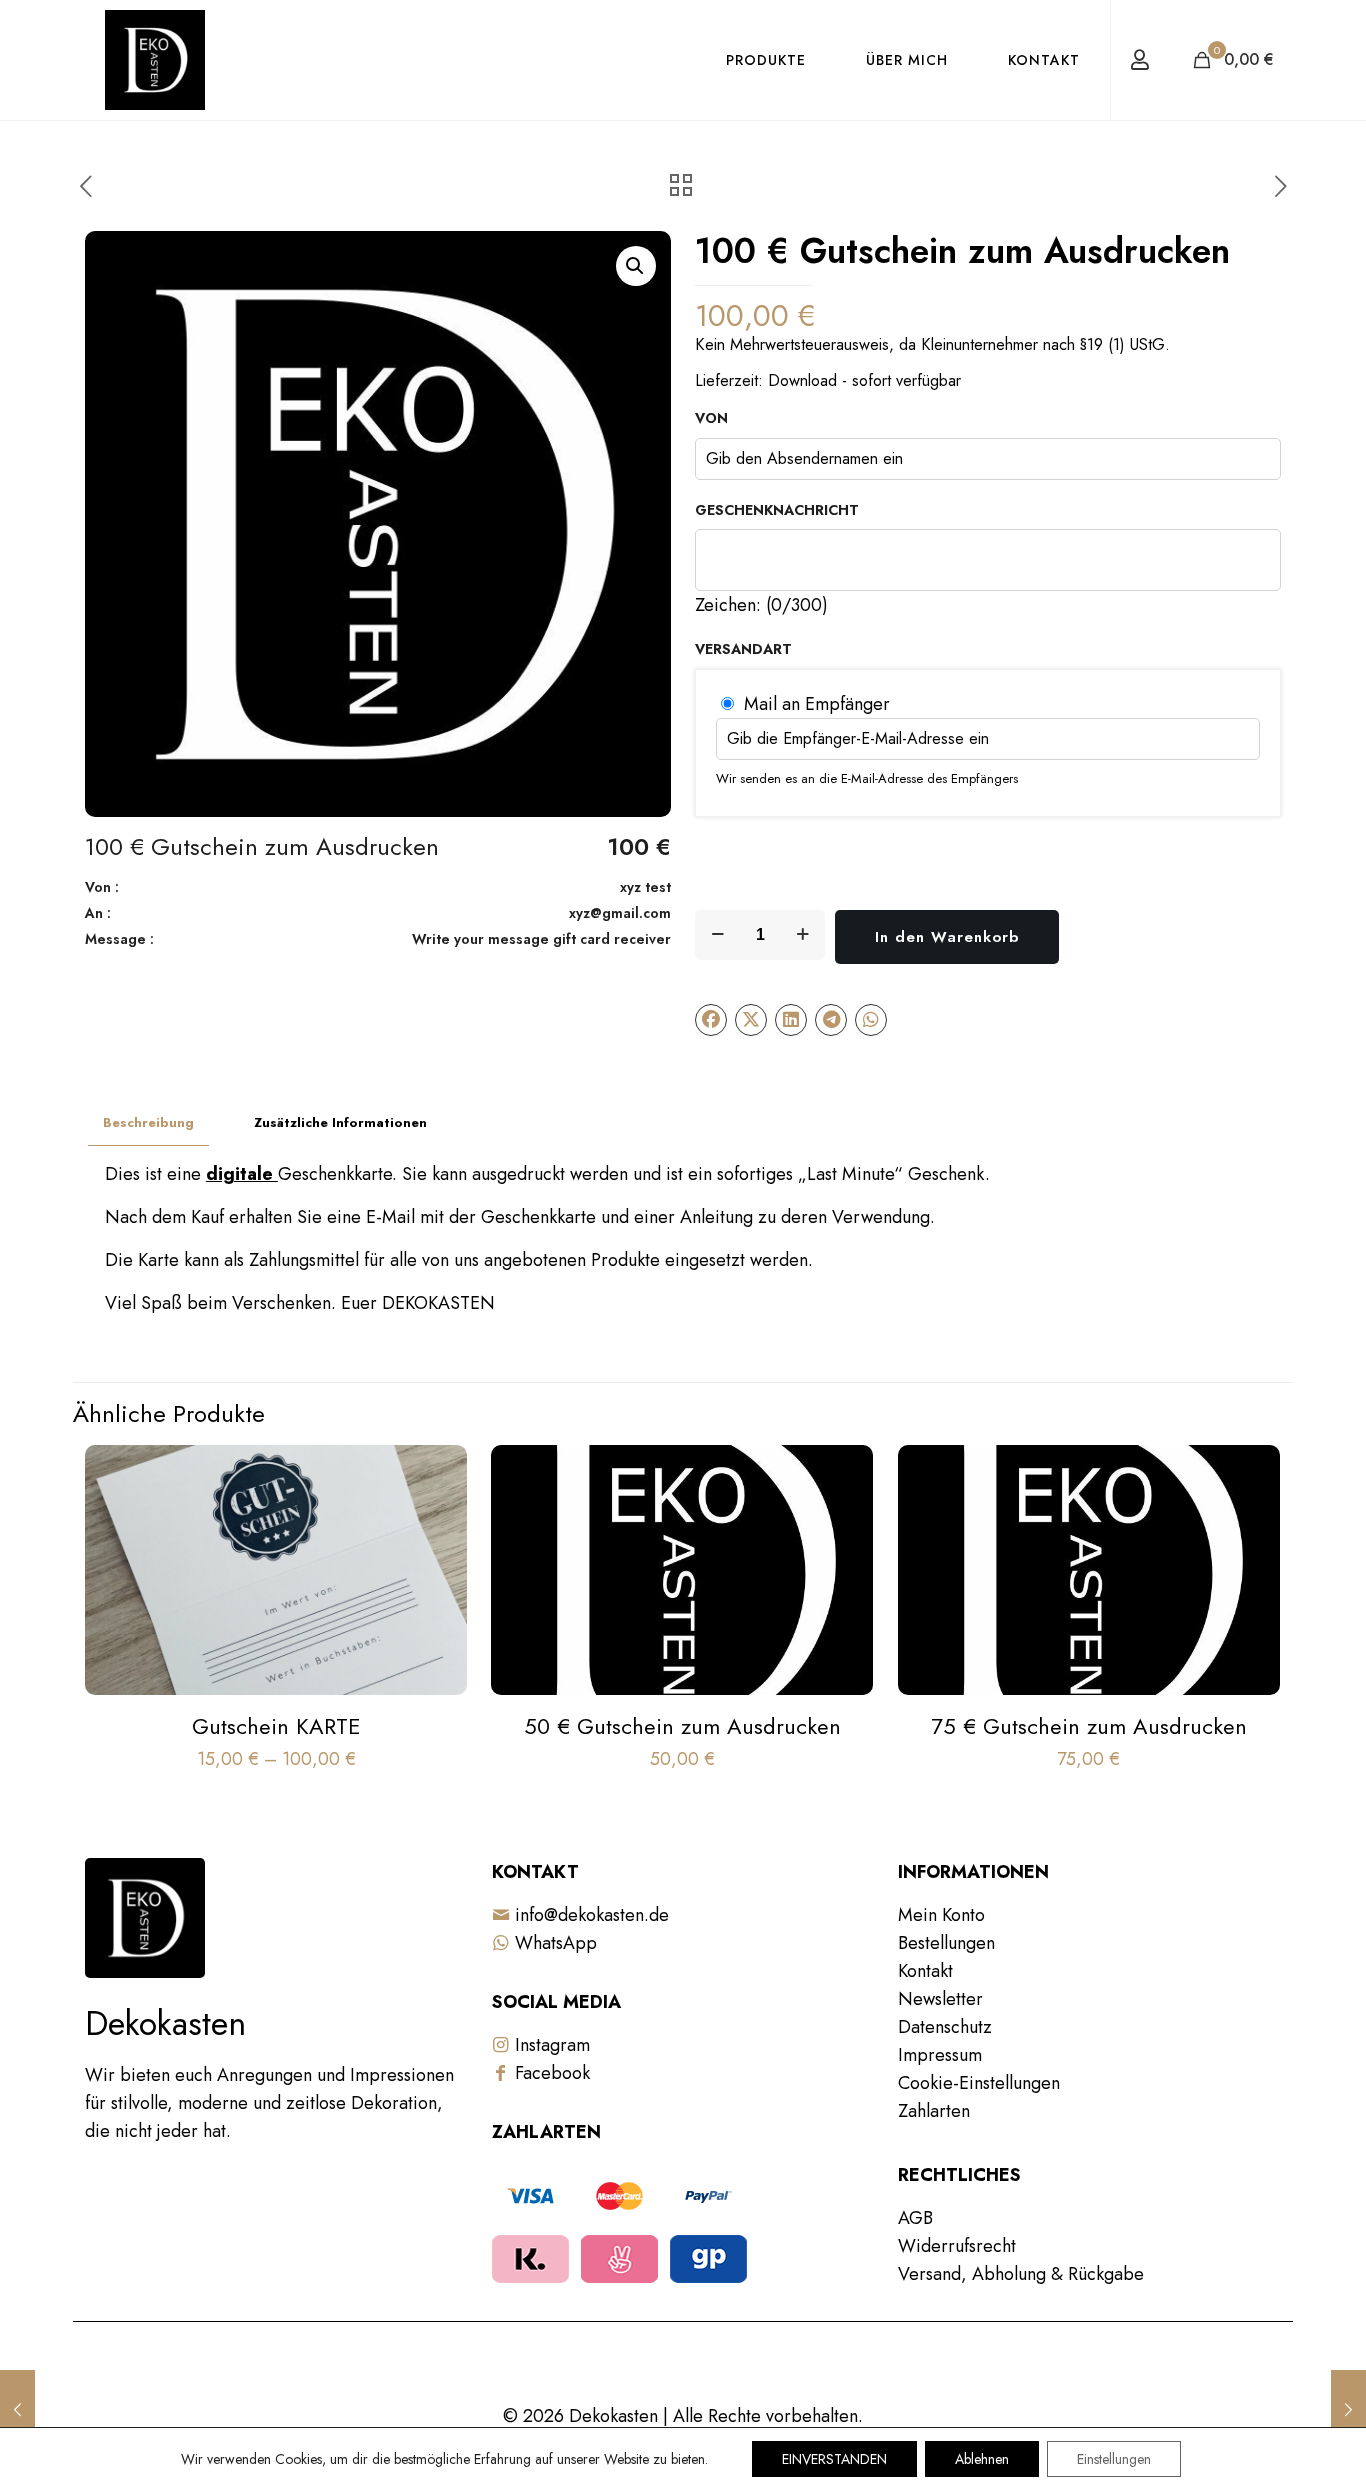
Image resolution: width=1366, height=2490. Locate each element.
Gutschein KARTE (276, 1726)
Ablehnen (982, 2459)
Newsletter (940, 1999)
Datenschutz (945, 2027)
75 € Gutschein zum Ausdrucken (1089, 1726)
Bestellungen (946, 1943)
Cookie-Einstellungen (979, 2083)
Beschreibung (148, 1122)
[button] (636, 266)
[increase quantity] (802, 935)
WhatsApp (553, 1943)
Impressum (940, 2055)
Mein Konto (941, 1915)
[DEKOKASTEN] (155, 60)
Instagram (550, 2045)
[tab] (148, 1123)
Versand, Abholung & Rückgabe (1021, 2274)
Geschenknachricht (777, 511)
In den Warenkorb (947, 937)
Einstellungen (1114, 2459)
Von (711, 419)
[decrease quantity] (717, 935)
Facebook (550, 2073)
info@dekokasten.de (589, 1915)
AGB (915, 2218)
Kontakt (925, 1971)
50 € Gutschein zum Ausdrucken (682, 1726)
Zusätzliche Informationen (340, 1122)
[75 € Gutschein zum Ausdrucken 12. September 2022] (17, 2410)
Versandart (743, 650)
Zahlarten (934, 2111)
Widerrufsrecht (957, 2246)
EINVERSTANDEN (834, 2459)
